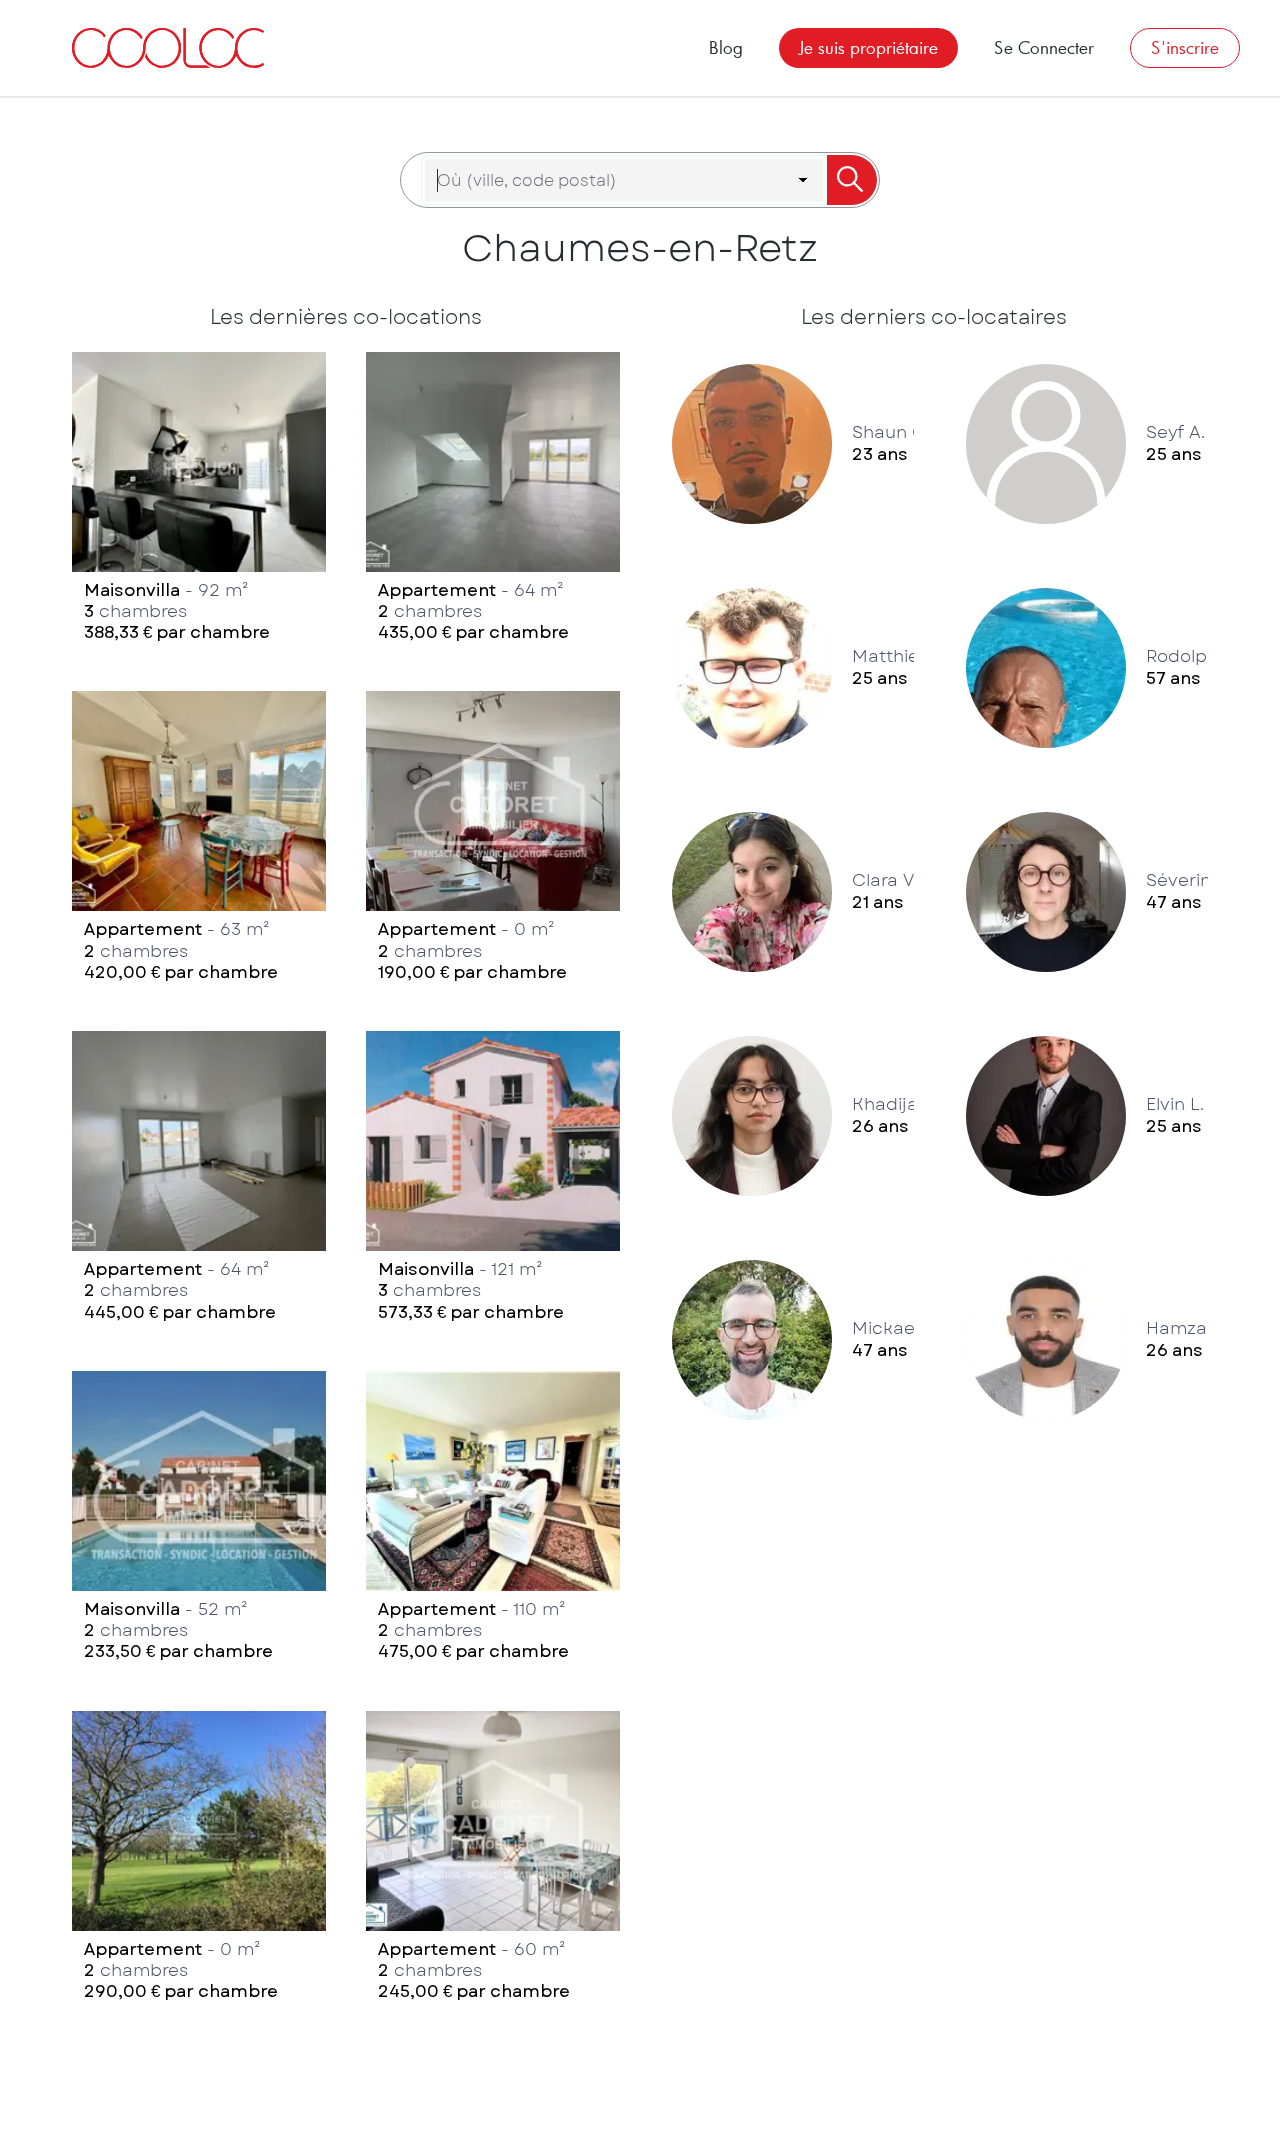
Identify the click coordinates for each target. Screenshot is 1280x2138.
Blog (726, 47)
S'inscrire (1185, 47)
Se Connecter (1044, 47)
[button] (199, 502)
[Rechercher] (851, 180)
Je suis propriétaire (868, 47)
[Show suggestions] (803, 180)
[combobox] (612, 180)
